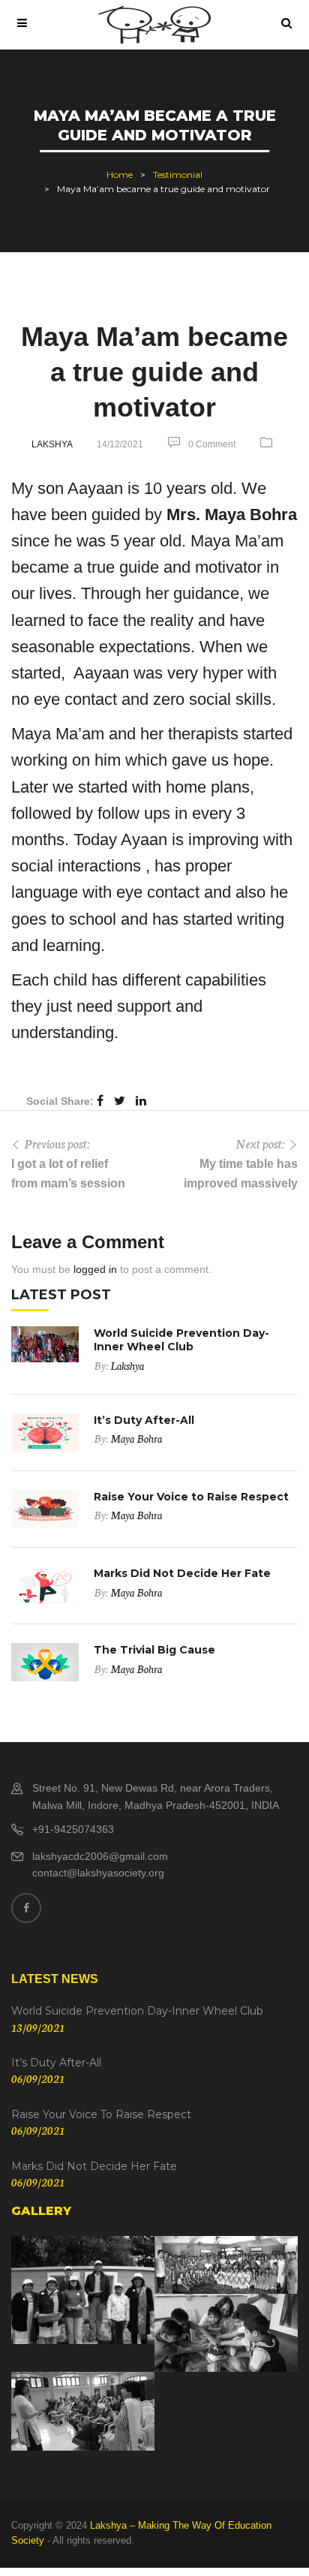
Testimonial (178, 175)
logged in (95, 1269)
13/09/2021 (38, 2027)
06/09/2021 (38, 2078)
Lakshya (52, 444)
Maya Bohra (136, 1438)
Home (120, 175)
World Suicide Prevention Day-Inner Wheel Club (181, 1340)
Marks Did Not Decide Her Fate (182, 1573)
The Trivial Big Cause (154, 1650)
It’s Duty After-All (144, 1420)
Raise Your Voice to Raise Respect (191, 1497)
